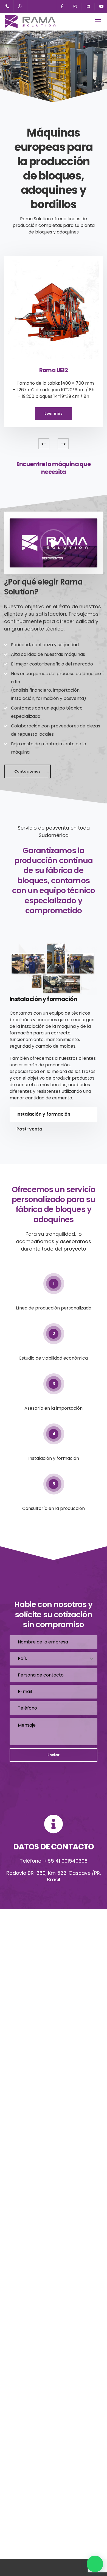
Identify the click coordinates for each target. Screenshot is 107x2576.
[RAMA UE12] (54, 307)
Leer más (54, 413)
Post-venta (29, 1129)
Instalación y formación (43, 1114)
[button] (95, 2564)
